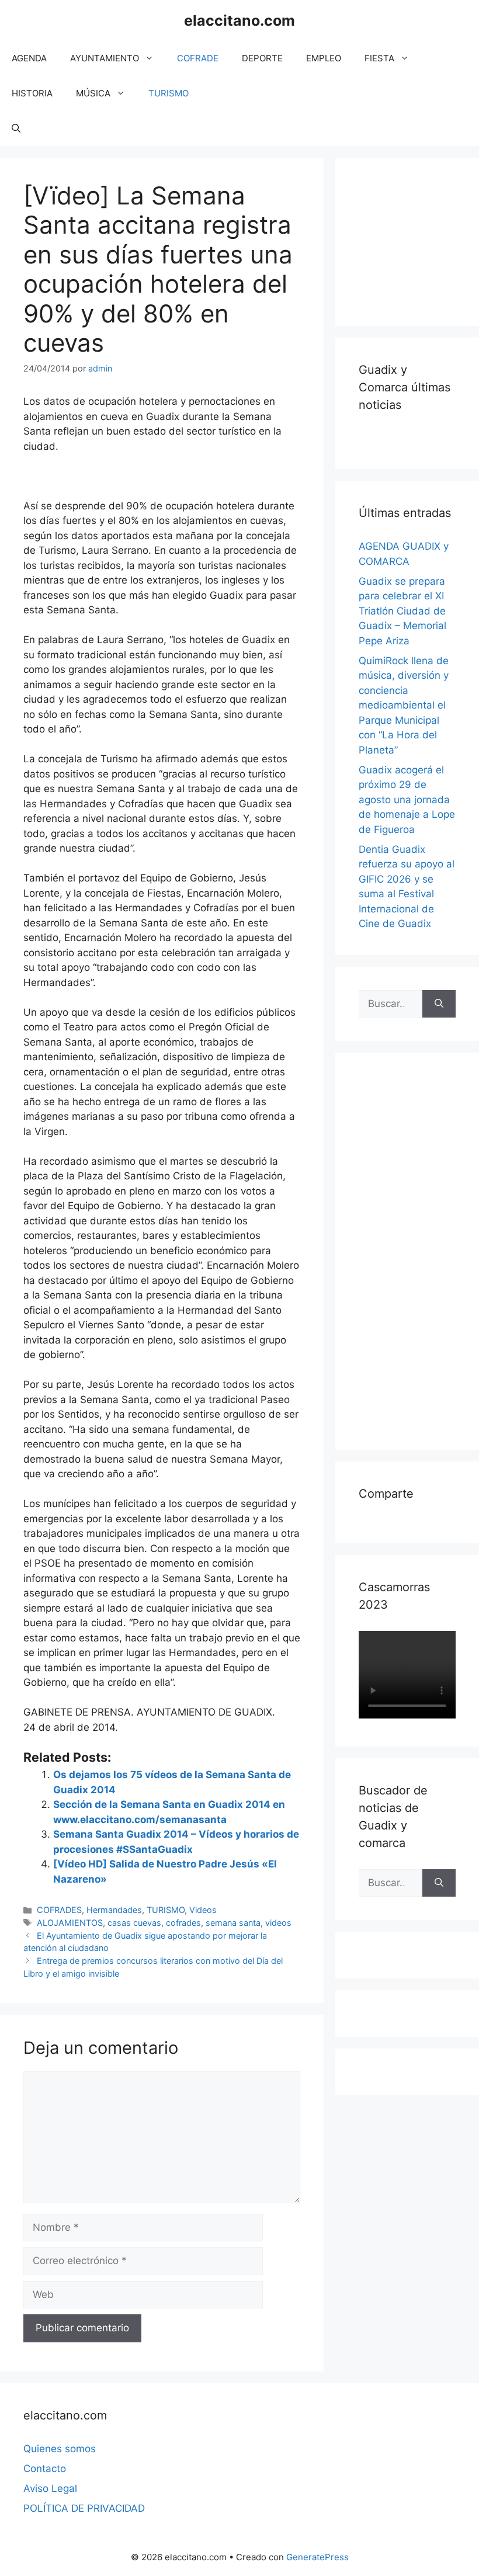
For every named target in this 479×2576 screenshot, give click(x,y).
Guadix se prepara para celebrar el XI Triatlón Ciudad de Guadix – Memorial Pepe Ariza (402, 611)
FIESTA (379, 58)
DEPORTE (262, 58)
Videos (203, 1910)
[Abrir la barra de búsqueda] (16, 129)
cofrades (183, 1923)
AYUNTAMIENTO (105, 58)
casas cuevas (134, 1923)
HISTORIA (32, 93)
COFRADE (198, 58)
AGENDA (29, 58)
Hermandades (114, 1910)
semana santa (233, 1923)
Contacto (45, 2469)
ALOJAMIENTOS (70, 1923)
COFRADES (59, 1910)
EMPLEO (324, 58)
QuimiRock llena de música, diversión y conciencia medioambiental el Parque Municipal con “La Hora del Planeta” (404, 705)
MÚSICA (93, 93)
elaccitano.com (239, 20)
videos (278, 1923)
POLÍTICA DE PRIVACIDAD (84, 2508)
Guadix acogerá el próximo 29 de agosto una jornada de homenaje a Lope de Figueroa (407, 800)
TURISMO (169, 93)
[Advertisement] (419, 239)
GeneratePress (317, 2557)
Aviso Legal (50, 2488)
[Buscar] (439, 1004)
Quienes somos (60, 2449)
